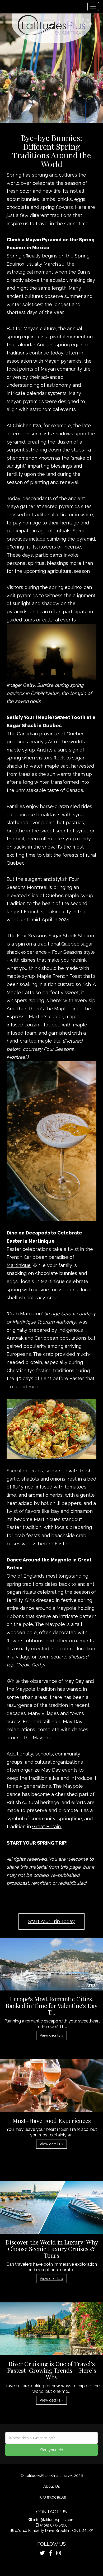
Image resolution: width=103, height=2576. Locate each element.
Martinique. (19, 1265)
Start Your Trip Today (51, 1921)
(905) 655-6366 (54, 2525)
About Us (52, 2486)
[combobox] (51, 2438)
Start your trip (52, 2450)
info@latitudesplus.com (54, 2520)
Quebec (76, 734)
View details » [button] (51, 2035)
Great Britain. (47, 1826)
